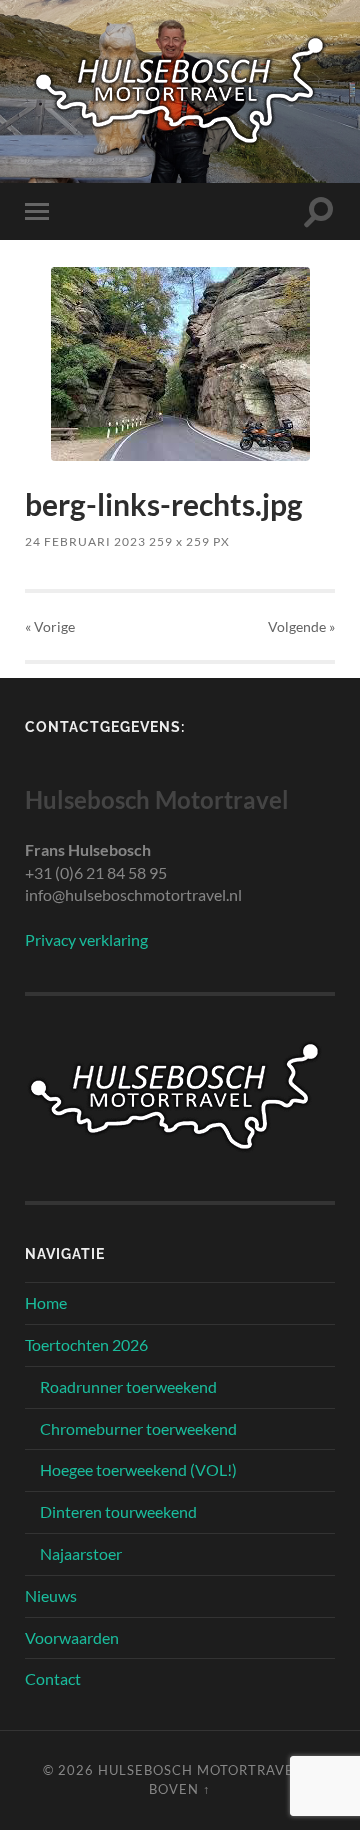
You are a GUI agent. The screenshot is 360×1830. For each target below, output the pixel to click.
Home (46, 1302)
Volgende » (301, 626)
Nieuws (51, 1595)
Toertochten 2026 (86, 1344)
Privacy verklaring (86, 939)
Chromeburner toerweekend (138, 1428)
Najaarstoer (81, 1553)
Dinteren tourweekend (118, 1511)
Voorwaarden (72, 1637)
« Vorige (50, 626)
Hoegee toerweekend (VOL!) (138, 1469)
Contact (53, 1678)
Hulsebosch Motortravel (200, 1770)
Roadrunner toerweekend (128, 1386)
